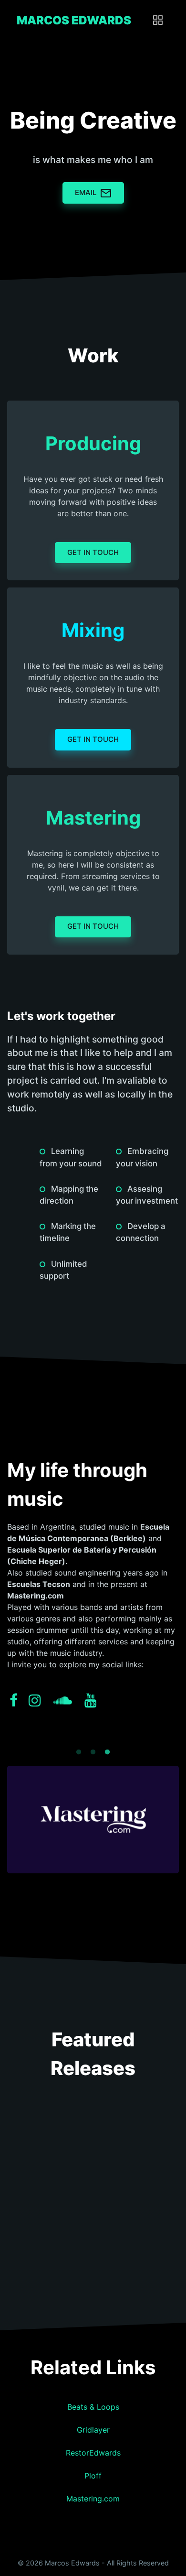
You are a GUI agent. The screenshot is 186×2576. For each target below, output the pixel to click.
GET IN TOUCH (93, 552)
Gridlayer (93, 2430)
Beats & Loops (93, 2407)
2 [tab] (93, 1744)
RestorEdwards (93, 2453)
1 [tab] (79, 1744)
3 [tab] (107, 1744)
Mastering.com (93, 2499)
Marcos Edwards (74, 20)
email (86, 192)
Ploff (93, 2476)
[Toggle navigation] (158, 21)
